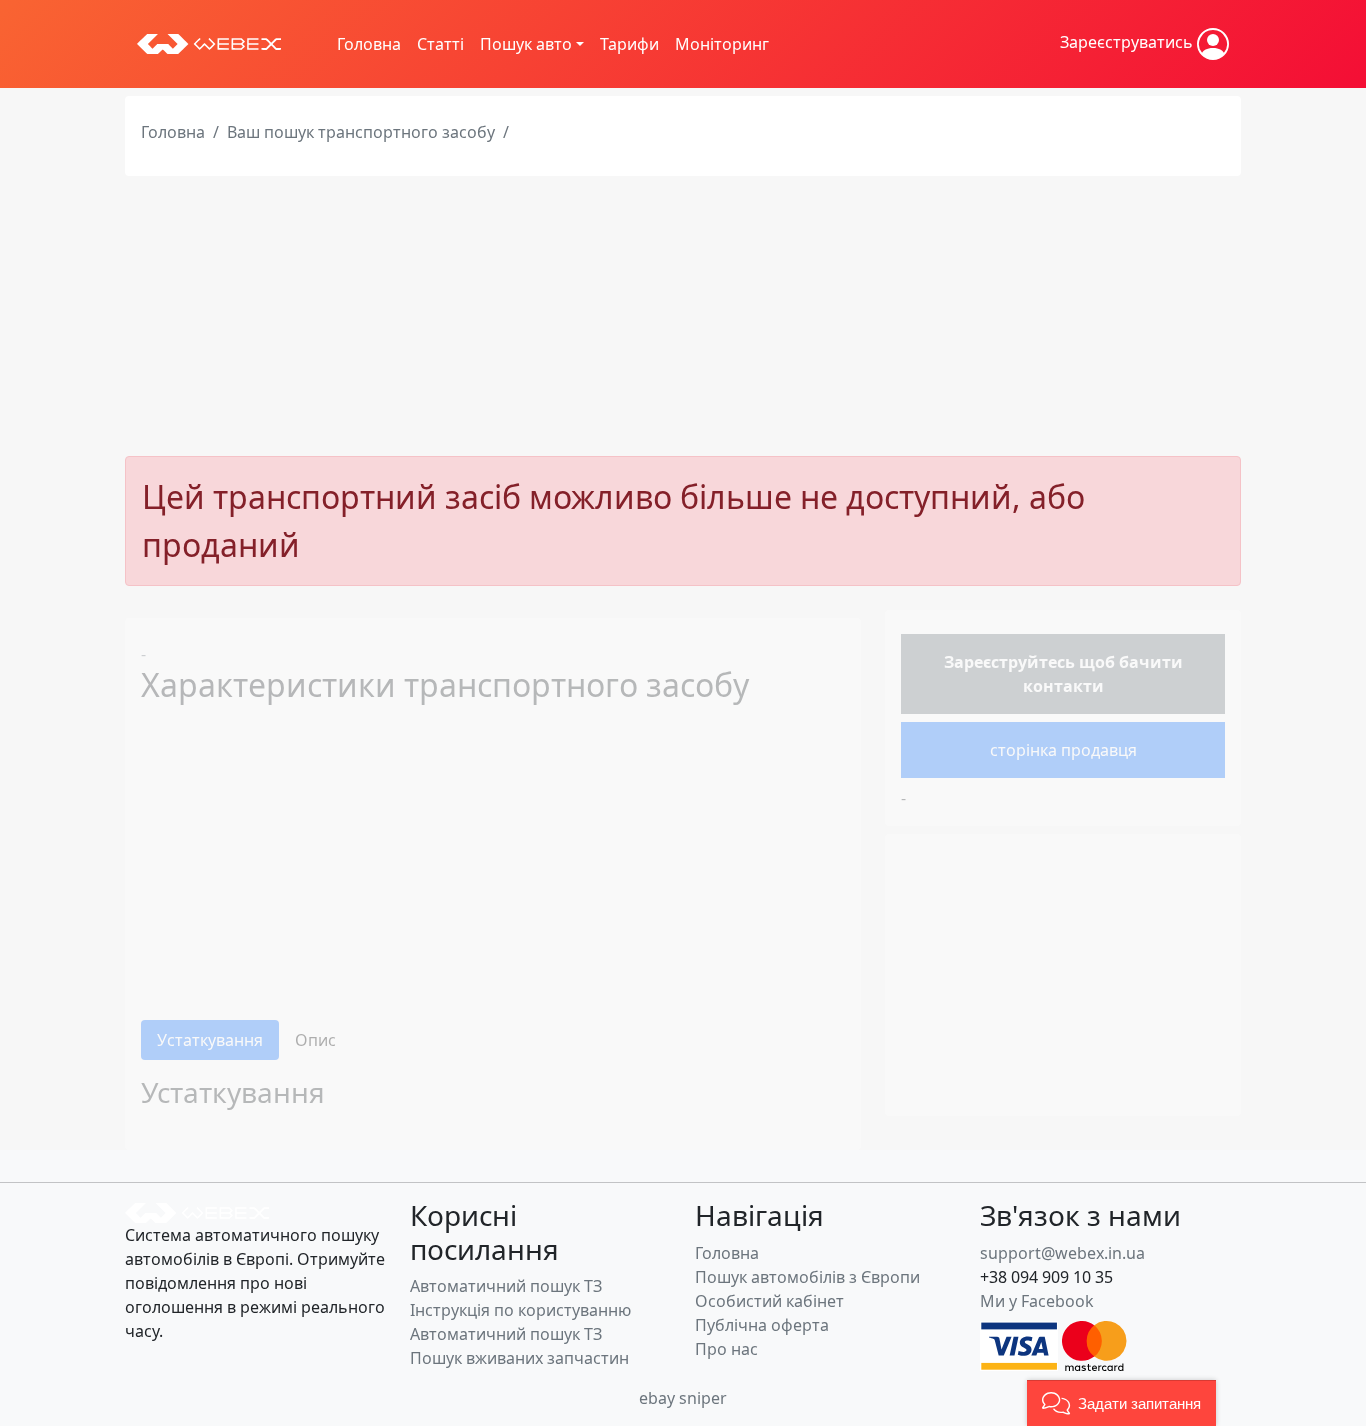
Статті (440, 44)
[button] (1121, 1403)
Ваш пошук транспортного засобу (361, 132)
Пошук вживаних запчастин (519, 1358)
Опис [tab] (315, 1040)
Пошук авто (526, 44)
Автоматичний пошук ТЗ (506, 1286)
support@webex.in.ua (1062, 1253)
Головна (369, 44)
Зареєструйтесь (1009, 662)
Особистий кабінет (769, 1301)
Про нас (726, 1349)
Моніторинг (722, 44)
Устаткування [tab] (210, 1040)
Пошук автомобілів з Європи (807, 1277)
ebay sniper (683, 1398)
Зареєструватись (1128, 42)
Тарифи (629, 44)
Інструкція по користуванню (520, 1310)
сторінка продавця (1063, 750)
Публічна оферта (762, 1325)
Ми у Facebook (1037, 1301)
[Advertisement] (683, 316)
